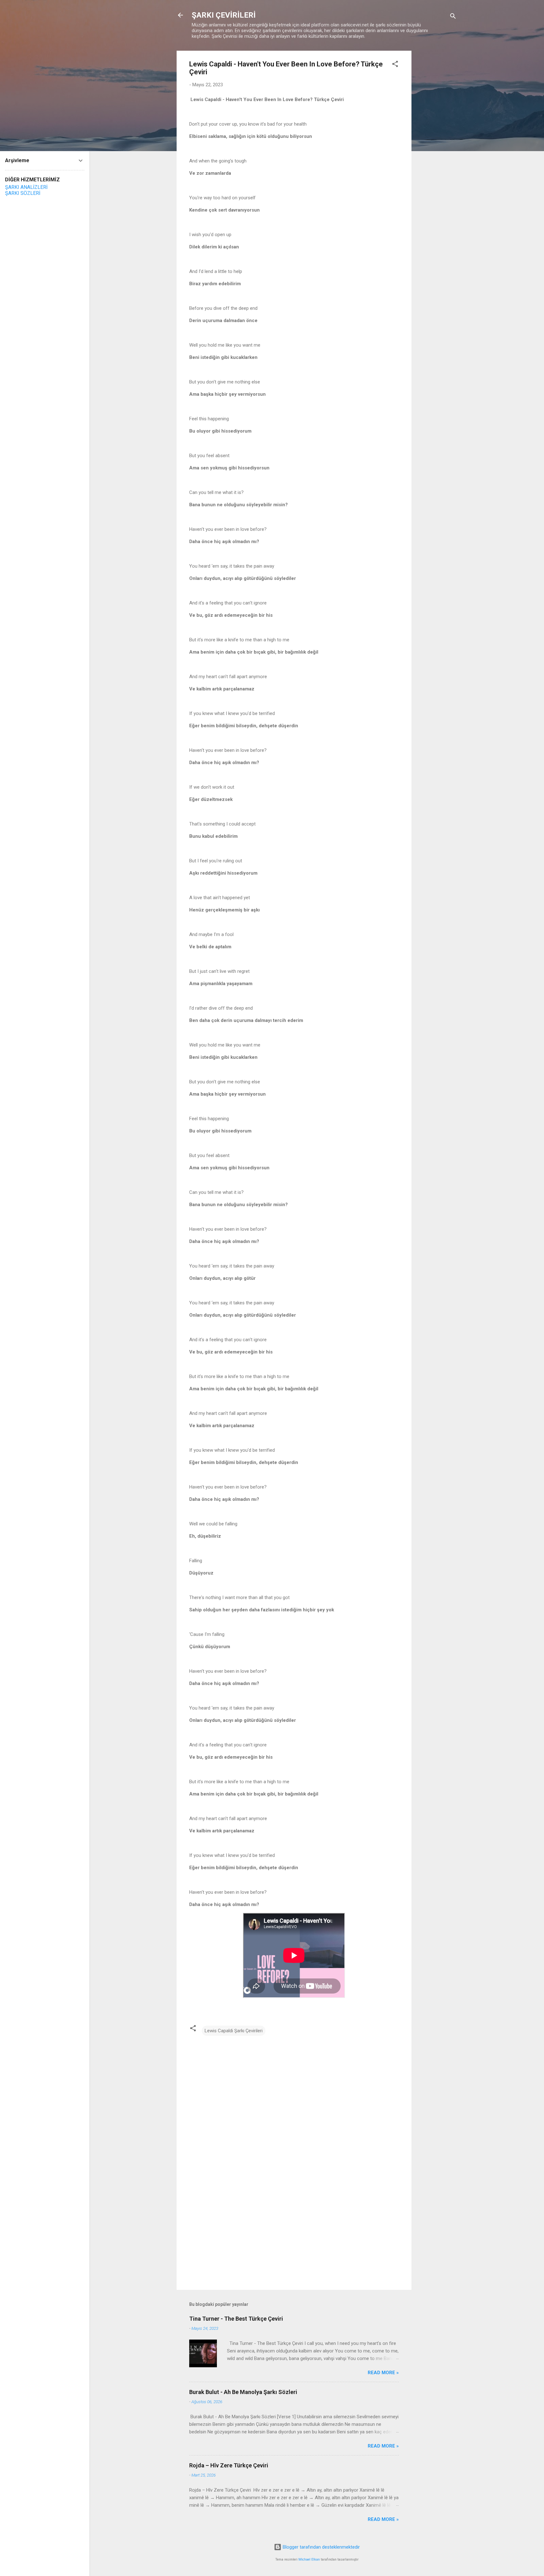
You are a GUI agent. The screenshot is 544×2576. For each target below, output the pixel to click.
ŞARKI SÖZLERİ (23, 193)
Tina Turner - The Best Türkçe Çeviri (236, 2319)
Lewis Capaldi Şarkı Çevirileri (234, 2031)
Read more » (383, 2373)
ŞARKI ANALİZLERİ (26, 187)
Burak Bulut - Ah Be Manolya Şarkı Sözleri (243, 2392)
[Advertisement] (437, 145)
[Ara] (453, 17)
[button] (395, 65)
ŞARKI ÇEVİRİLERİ (224, 15)
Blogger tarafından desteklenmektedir (321, 2547)
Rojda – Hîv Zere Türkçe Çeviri (229, 2465)
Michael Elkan (309, 2559)
